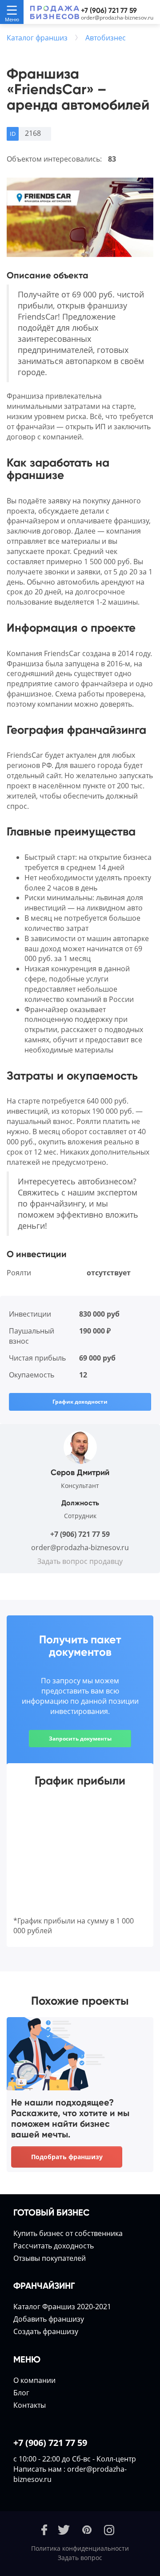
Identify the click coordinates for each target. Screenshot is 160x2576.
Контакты (30, 2405)
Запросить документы (80, 1739)
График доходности (80, 1402)
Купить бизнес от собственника (68, 2233)
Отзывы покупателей (50, 2258)
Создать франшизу (46, 2331)
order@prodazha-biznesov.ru (117, 18)
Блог (21, 2393)
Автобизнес (106, 38)
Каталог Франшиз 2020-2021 (62, 2307)
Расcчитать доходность (54, 2246)
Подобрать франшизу (67, 2157)
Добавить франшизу (49, 2319)
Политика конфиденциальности (80, 2548)
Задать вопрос (80, 2558)
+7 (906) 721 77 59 (109, 10)
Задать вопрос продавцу (80, 1561)
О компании (34, 2380)
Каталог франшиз (37, 38)
